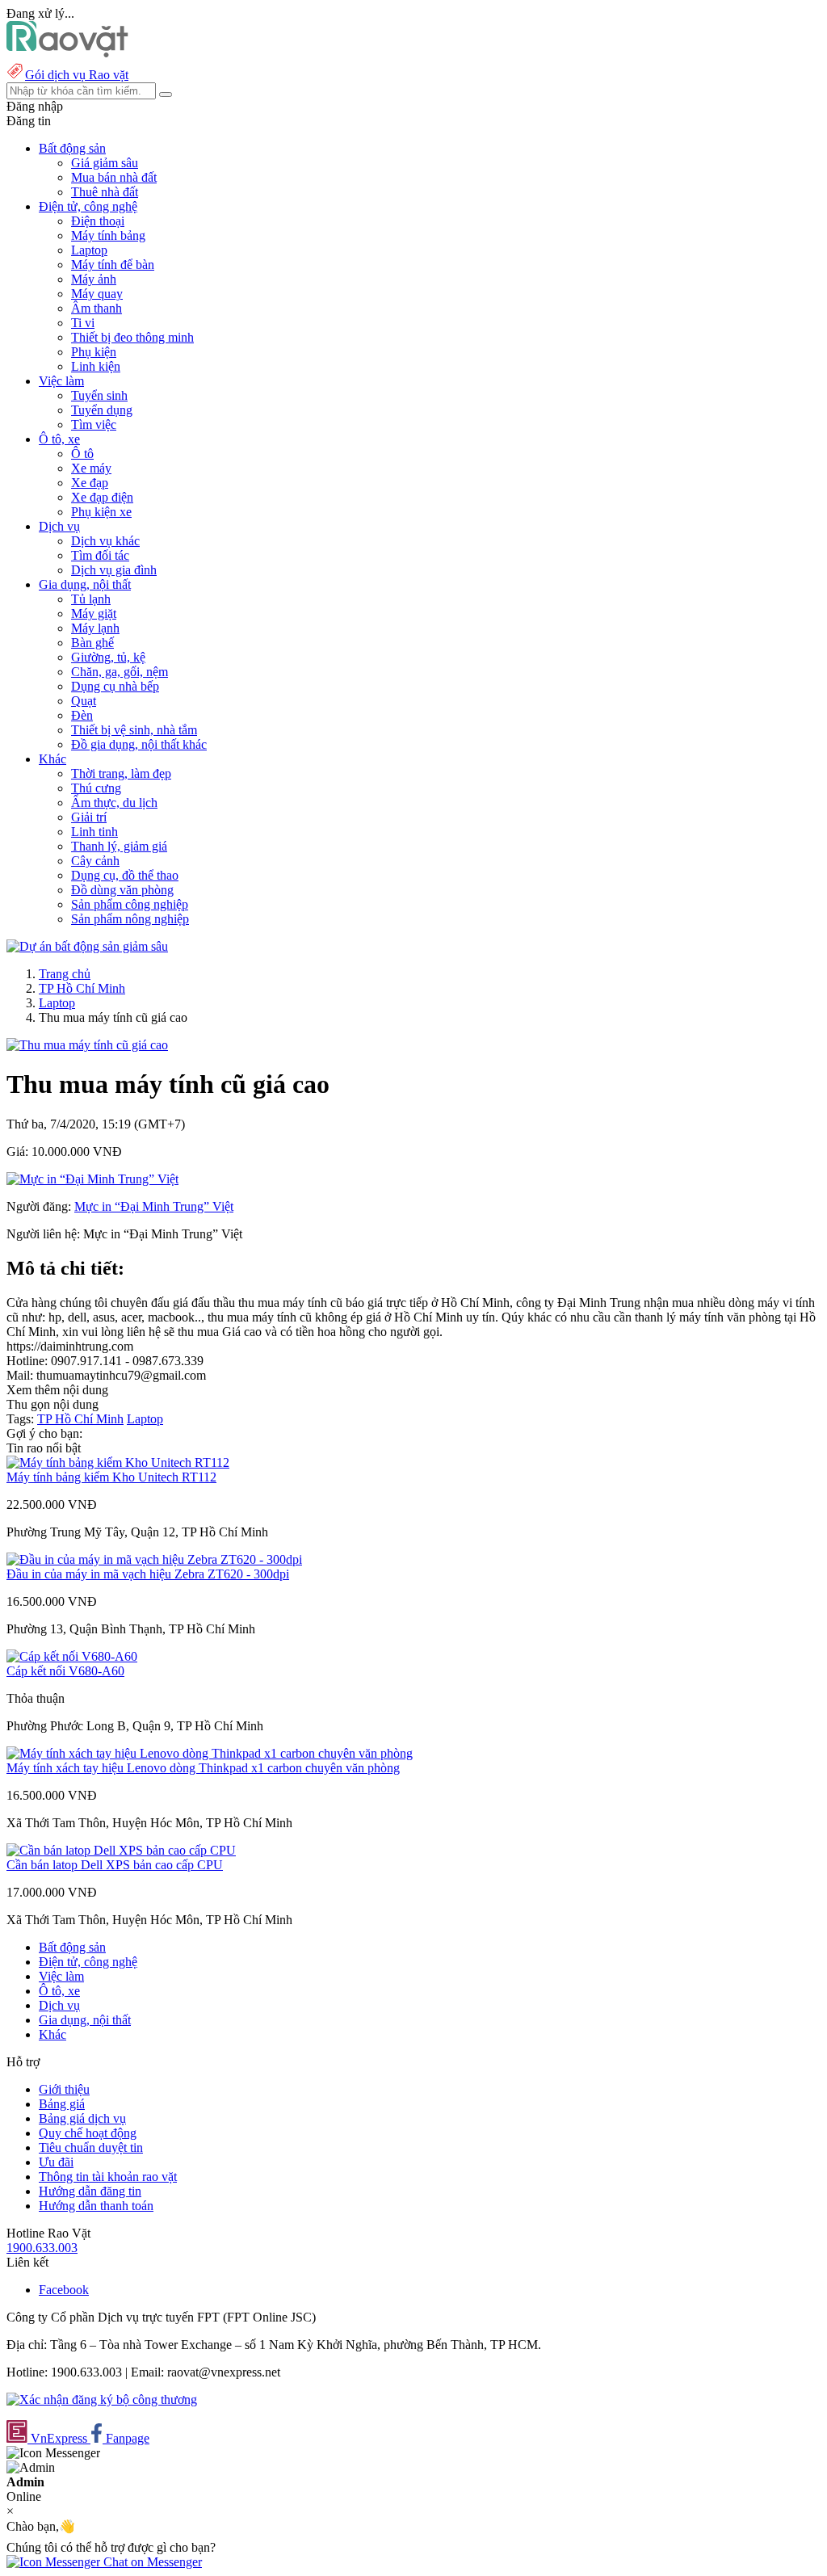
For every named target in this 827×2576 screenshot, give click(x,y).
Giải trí (89, 817)
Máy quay (97, 294)
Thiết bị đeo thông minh (132, 337)
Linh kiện (96, 366)
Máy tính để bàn (113, 265)
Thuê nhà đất (105, 192)
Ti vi (83, 323)
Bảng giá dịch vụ (82, 2118)
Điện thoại (98, 221)
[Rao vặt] (67, 53)
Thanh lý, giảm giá (119, 846)
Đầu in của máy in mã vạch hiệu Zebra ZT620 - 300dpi (148, 1574)
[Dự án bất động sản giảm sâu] (87, 946)
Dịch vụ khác (105, 541)
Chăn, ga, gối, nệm (120, 672)
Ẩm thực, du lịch (114, 803)
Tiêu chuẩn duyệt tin (91, 2147)
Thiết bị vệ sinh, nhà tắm (134, 730)
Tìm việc (94, 424)
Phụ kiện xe (101, 512)
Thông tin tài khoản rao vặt (108, 2177)
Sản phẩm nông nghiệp (130, 919)
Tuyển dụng (102, 410)
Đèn (82, 715)
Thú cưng (96, 788)
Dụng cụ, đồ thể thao (125, 875)
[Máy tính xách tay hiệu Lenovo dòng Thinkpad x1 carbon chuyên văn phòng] (210, 1753)
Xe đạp (90, 483)
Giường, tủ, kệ (108, 657)
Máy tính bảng (108, 235)
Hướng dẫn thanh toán (96, 2206)
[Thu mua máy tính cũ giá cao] (87, 1045)
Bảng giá (62, 2104)
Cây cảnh (95, 861)
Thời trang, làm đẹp (121, 773)
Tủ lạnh (91, 599)
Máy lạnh (95, 628)
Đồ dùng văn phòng (122, 890)
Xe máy (91, 468)
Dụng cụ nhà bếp (115, 686)
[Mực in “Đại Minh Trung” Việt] (92, 1179)
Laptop (89, 250)
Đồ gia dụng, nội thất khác (139, 744)
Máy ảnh (94, 279)
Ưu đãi (56, 2162)
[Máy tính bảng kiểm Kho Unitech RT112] (118, 1462)
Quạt (84, 701)
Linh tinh (94, 832)
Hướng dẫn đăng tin (90, 2191)
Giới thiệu (64, 2089)
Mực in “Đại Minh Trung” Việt (154, 1206)
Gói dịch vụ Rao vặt (77, 75)
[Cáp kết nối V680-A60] (72, 1656)
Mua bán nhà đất (114, 177)
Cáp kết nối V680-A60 (65, 1671)
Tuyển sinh (99, 395)
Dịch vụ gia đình (114, 570)
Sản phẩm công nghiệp (130, 904)
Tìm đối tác (100, 555)
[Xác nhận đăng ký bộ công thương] (102, 2400)
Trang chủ (65, 974)
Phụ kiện (94, 352)
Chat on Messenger (151, 2562)
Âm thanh (97, 308)
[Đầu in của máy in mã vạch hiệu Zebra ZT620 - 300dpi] (154, 1559)
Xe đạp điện (102, 497)
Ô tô (82, 454)
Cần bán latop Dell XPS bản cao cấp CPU (115, 1865)
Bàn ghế (92, 643)
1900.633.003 (42, 2248)
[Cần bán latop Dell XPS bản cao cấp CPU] (121, 1850)
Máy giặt (94, 614)
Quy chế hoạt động (88, 2133)
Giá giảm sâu (105, 163)
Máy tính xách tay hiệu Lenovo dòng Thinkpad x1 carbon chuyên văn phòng (203, 1768)
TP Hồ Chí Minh (82, 988)
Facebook (64, 2290)
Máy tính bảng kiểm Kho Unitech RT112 (111, 1477)
